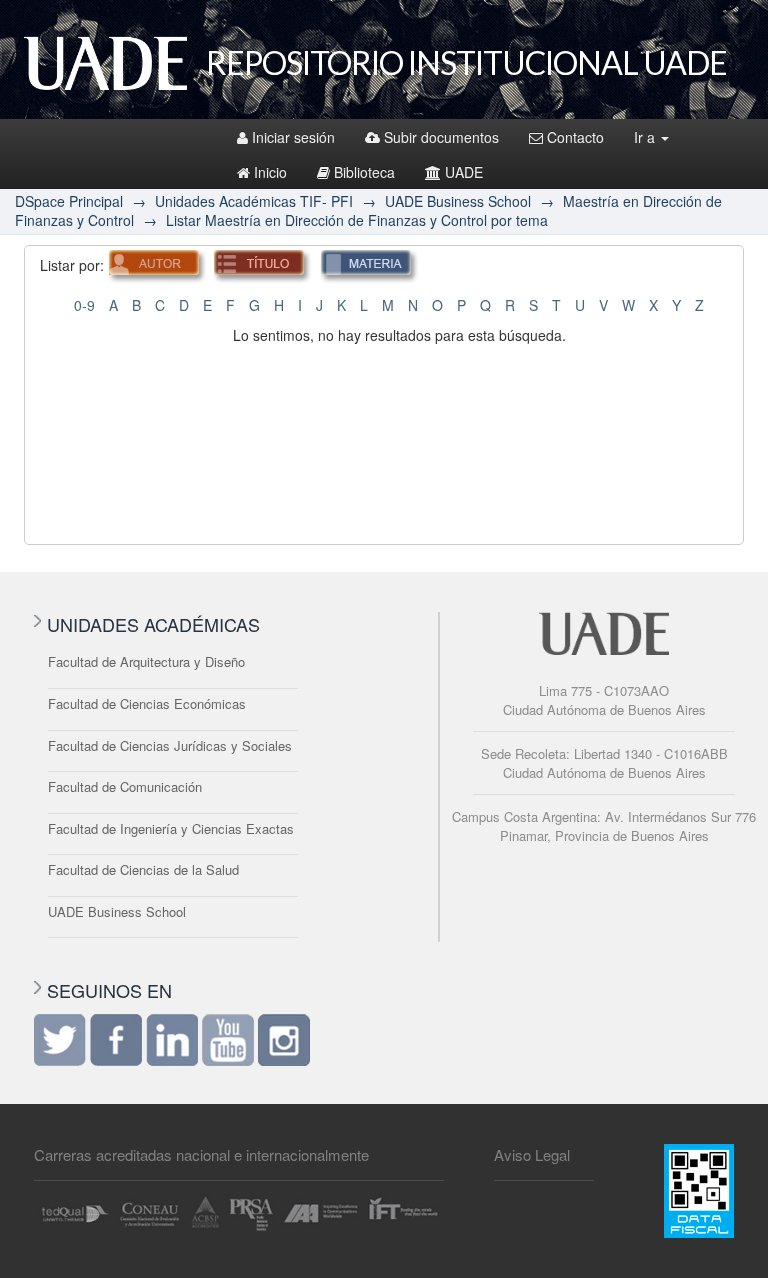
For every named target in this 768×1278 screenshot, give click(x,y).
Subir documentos (441, 137)
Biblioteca (364, 172)
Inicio (270, 172)
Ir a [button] (646, 137)
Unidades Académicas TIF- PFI (254, 201)
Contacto (575, 137)
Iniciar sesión (293, 137)
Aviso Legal (532, 1154)
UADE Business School (458, 201)
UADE (464, 172)
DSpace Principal (69, 201)
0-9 (84, 305)
